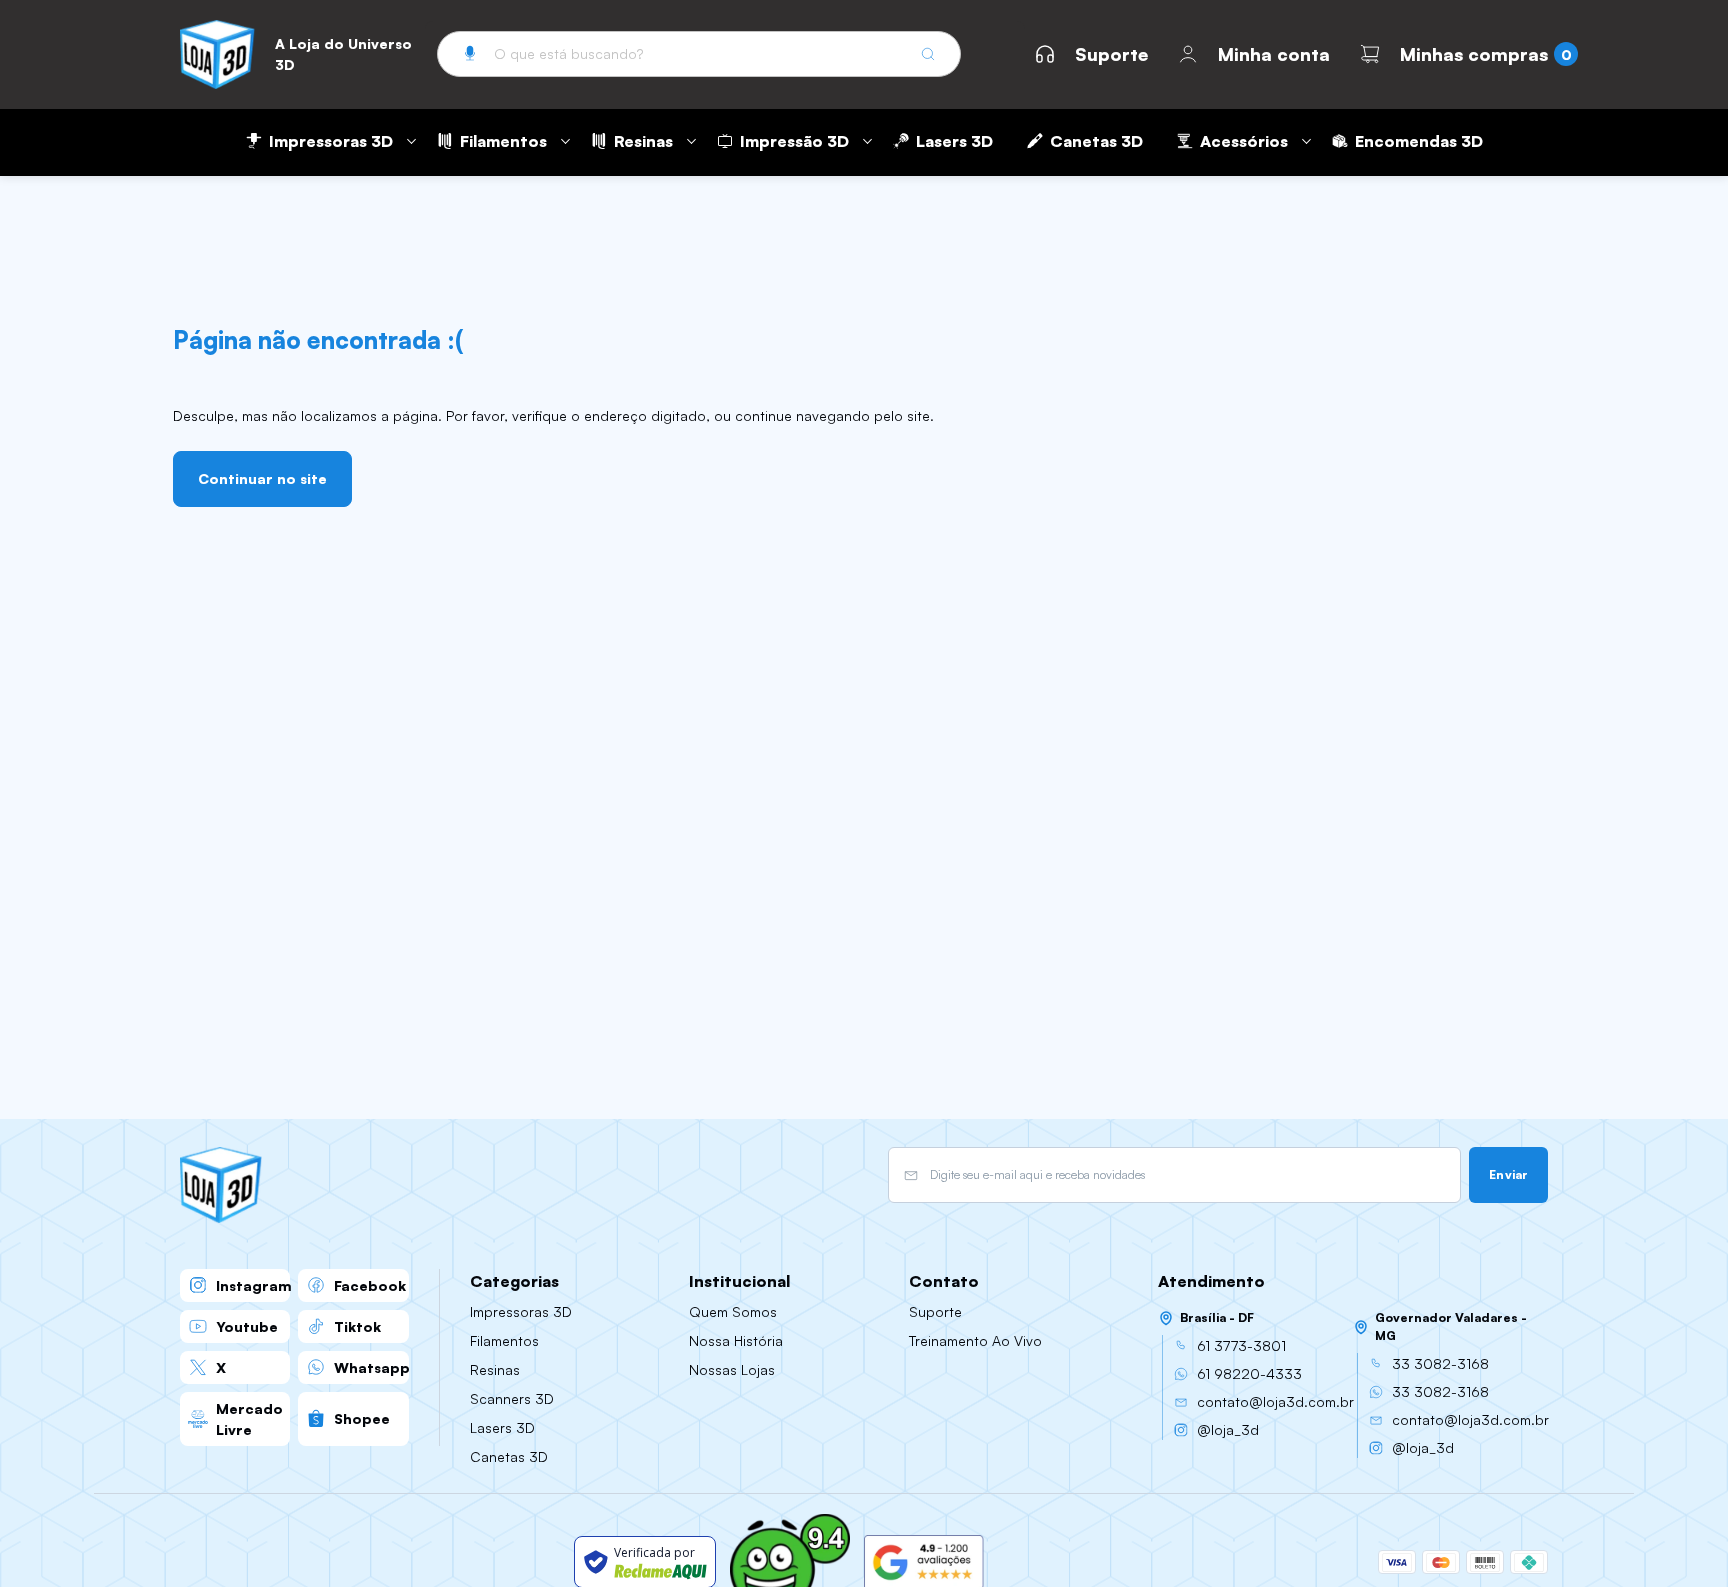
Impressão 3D (794, 141)
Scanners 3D (512, 1398)
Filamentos (503, 141)
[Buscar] (928, 54)
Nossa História (736, 1340)
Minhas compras (1474, 54)
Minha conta (1274, 54)
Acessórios (1244, 141)
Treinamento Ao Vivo (975, 1340)
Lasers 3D (954, 141)
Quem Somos (733, 1311)
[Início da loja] (217, 54)
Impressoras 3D (331, 141)
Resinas (643, 141)
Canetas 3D (1096, 141)
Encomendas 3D (1419, 141)
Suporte (1111, 54)
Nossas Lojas (732, 1369)
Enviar (1508, 1174)
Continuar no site (262, 478)
